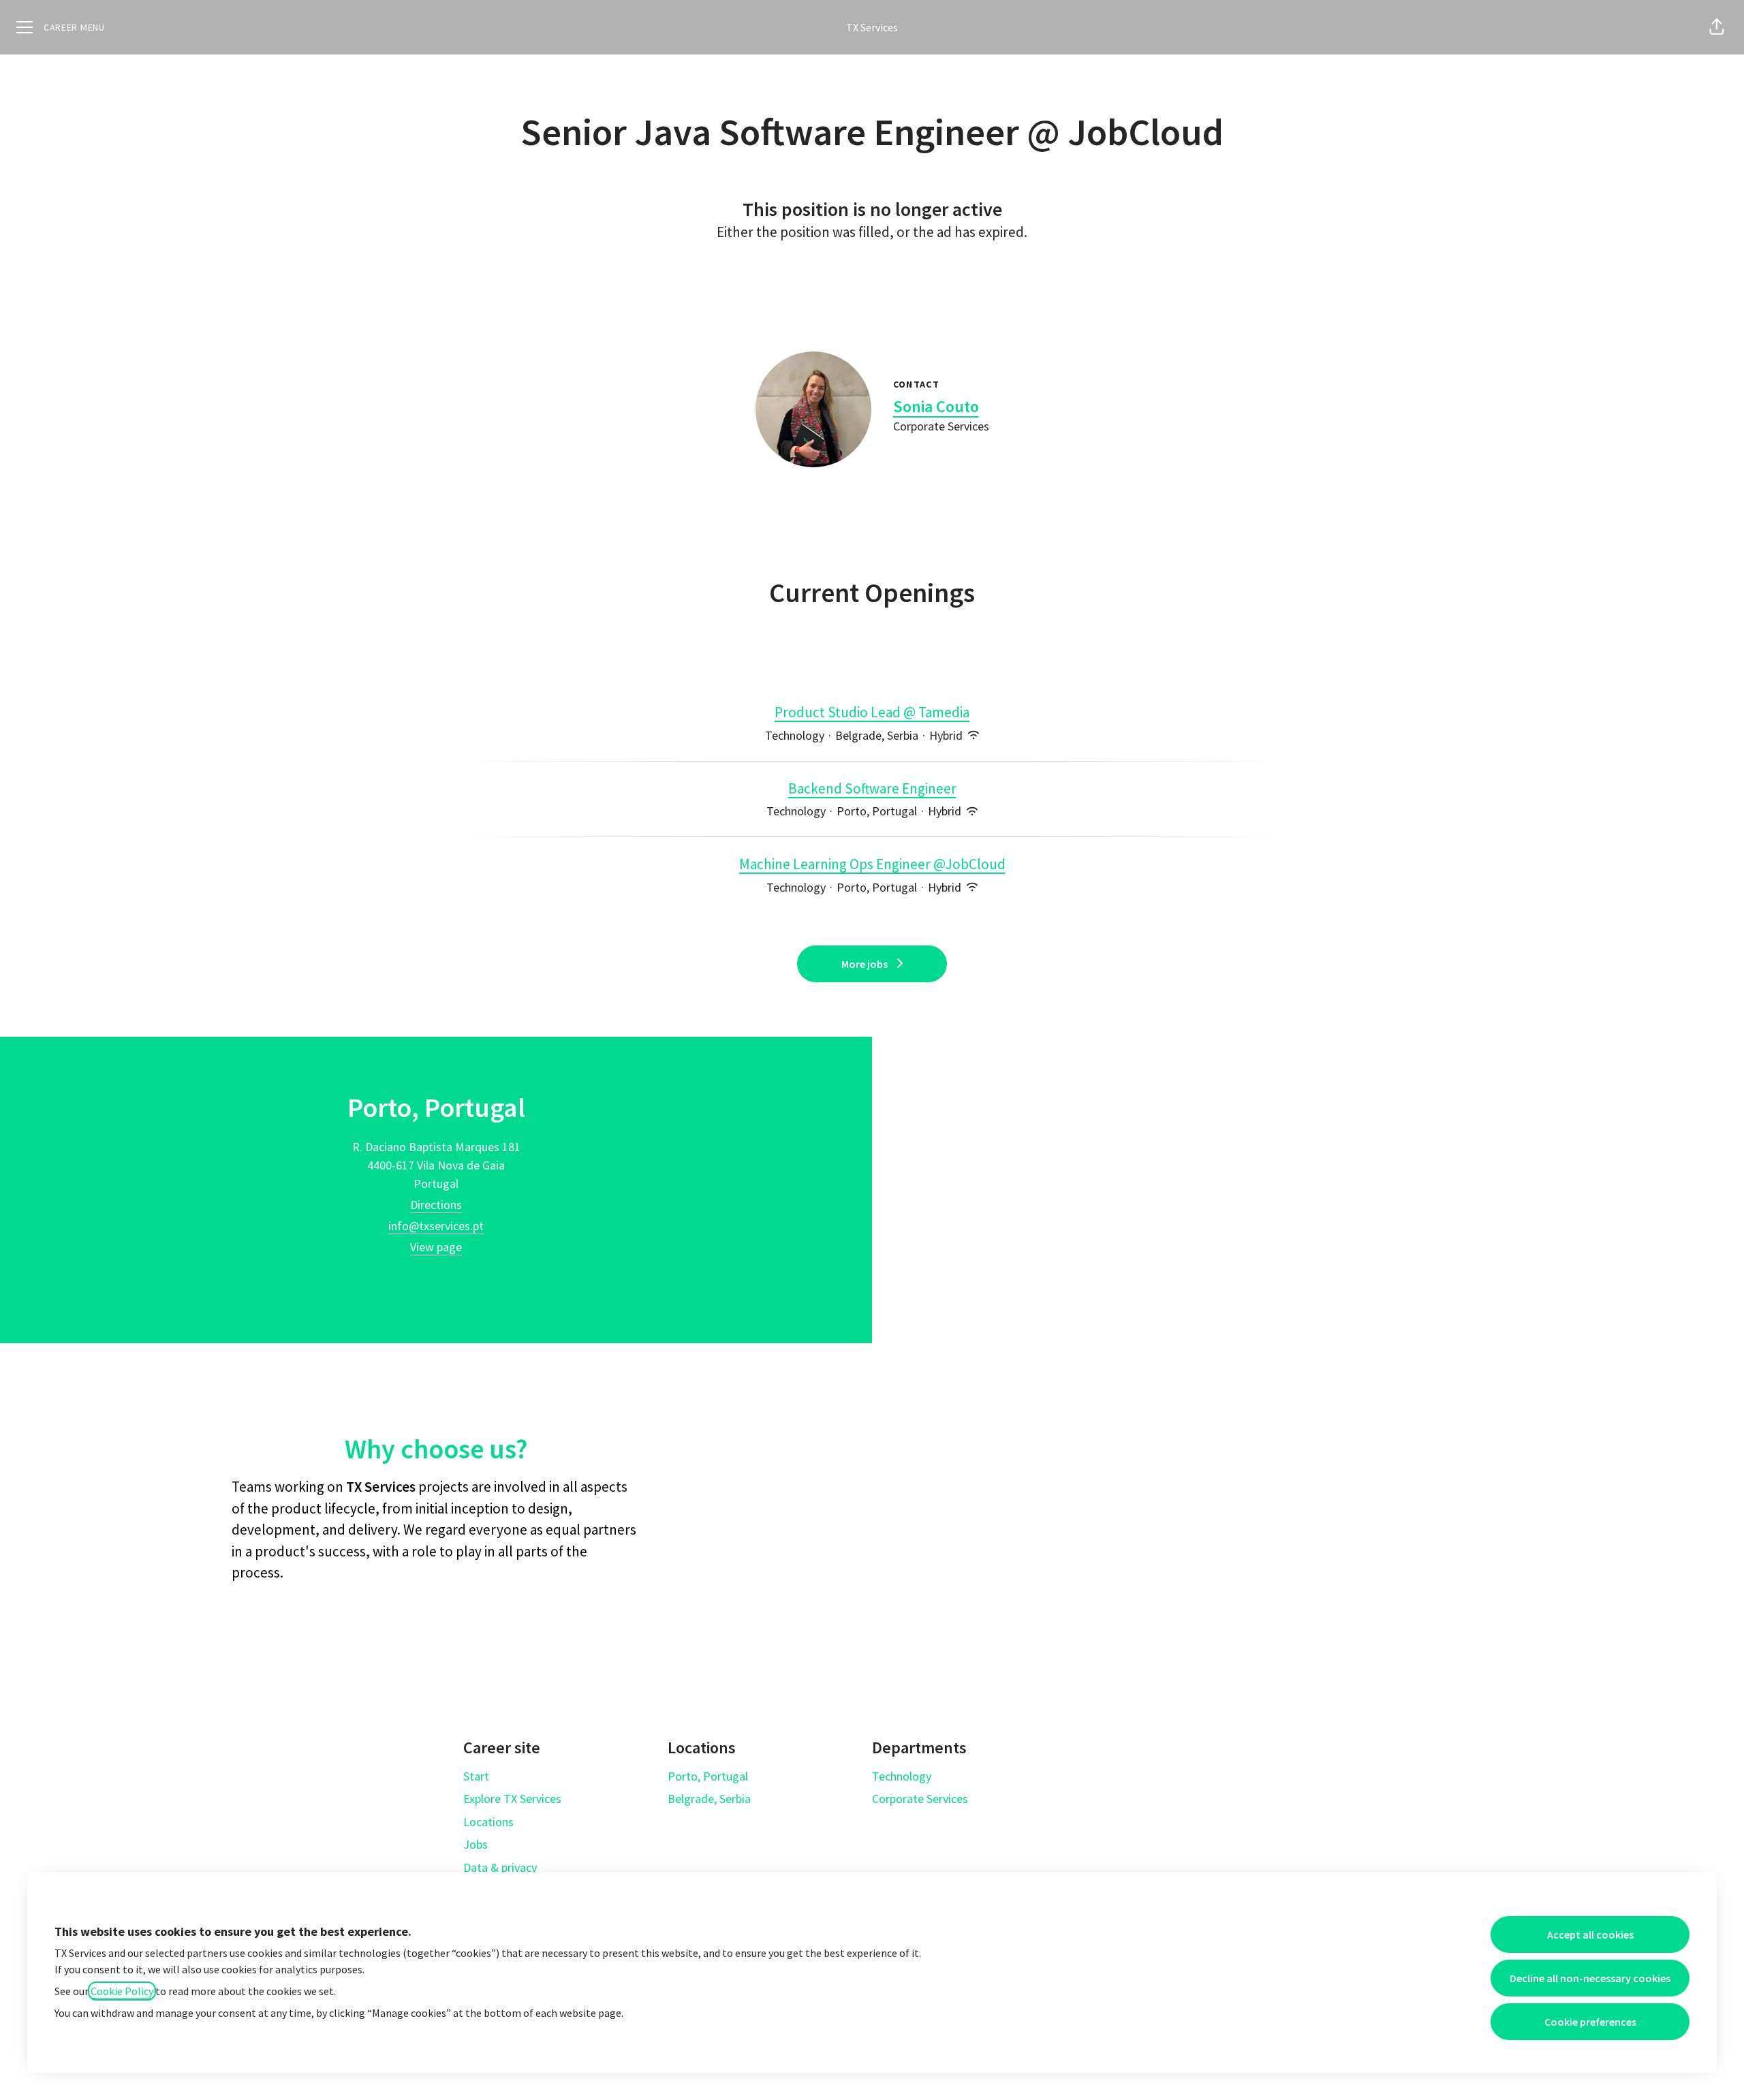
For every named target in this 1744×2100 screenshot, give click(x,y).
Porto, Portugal (708, 1776)
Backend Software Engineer (872, 788)
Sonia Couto (936, 406)
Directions (436, 1205)
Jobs (476, 1844)
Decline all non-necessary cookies (1590, 1978)
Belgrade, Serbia (709, 1799)
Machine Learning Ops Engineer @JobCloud (872, 864)
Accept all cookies (1590, 1934)
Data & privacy (500, 1867)
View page (436, 1247)
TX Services (872, 27)
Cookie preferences (1590, 2022)
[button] (1717, 27)
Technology (902, 1776)
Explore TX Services (512, 1799)
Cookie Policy (122, 1991)
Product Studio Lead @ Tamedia (872, 712)
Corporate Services (920, 1799)
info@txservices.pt (436, 1226)
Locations (488, 1822)
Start (476, 1776)
